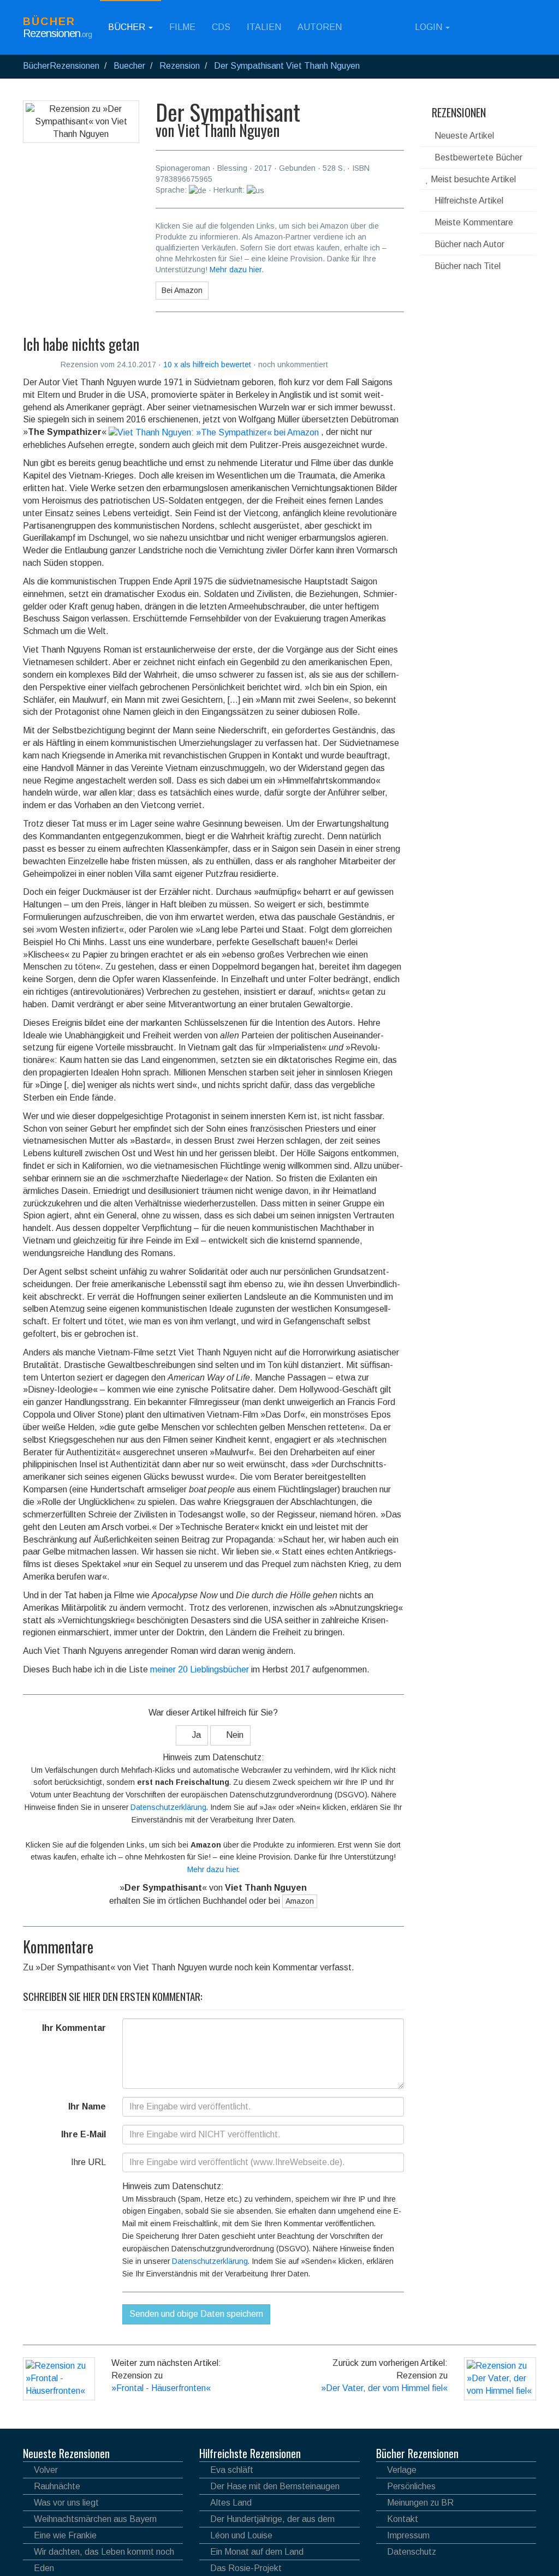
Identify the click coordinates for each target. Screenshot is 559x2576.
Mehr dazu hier (236, 270)
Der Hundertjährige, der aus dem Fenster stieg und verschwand (267, 2521)
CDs (221, 27)
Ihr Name (87, 2106)
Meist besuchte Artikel (472, 179)
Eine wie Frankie (65, 2535)
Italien (264, 27)
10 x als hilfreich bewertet (208, 364)
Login (429, 27)
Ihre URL (88, 2162)
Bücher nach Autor (468, 244)
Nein (234, 1735)
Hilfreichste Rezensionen (250, 2453)
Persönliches (411, 2486)
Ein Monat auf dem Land (257, 2552)
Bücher (128, 27)
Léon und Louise (241, 2535)
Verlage (402, 2470)
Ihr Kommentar (74, 2028)
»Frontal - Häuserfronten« (161, 2388)
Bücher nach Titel (466, 266)
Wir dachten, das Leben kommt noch (104, 2552)
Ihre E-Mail (84, 2134)
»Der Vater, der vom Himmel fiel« (384, 2388)
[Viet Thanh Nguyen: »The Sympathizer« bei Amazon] (214, 432)
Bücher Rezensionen (417, 2453)
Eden (44, 2568)
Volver (46, 2470)
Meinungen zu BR (420, 2503)
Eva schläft (232, 2470)
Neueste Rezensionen (66, 2453)
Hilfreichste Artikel (468, 201)
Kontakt (403, 2519)
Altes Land (231, 2503)
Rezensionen (457, 112)
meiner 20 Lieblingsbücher (200, 1669)
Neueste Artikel (463, 136)
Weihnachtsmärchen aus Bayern (95, 2519)
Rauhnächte (57, 2486)
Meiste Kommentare (473, 222)
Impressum (408, 2535)
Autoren (320, 27)
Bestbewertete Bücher (477, 157)
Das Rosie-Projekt (246, 2568)
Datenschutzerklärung (168, 1807)
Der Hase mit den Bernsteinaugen (275, 2486)
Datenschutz (412, 2552)
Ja (195, 1735)
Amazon (300, 1901)
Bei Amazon (182, 290)
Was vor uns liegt (66, 2503)
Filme (182, 27)
